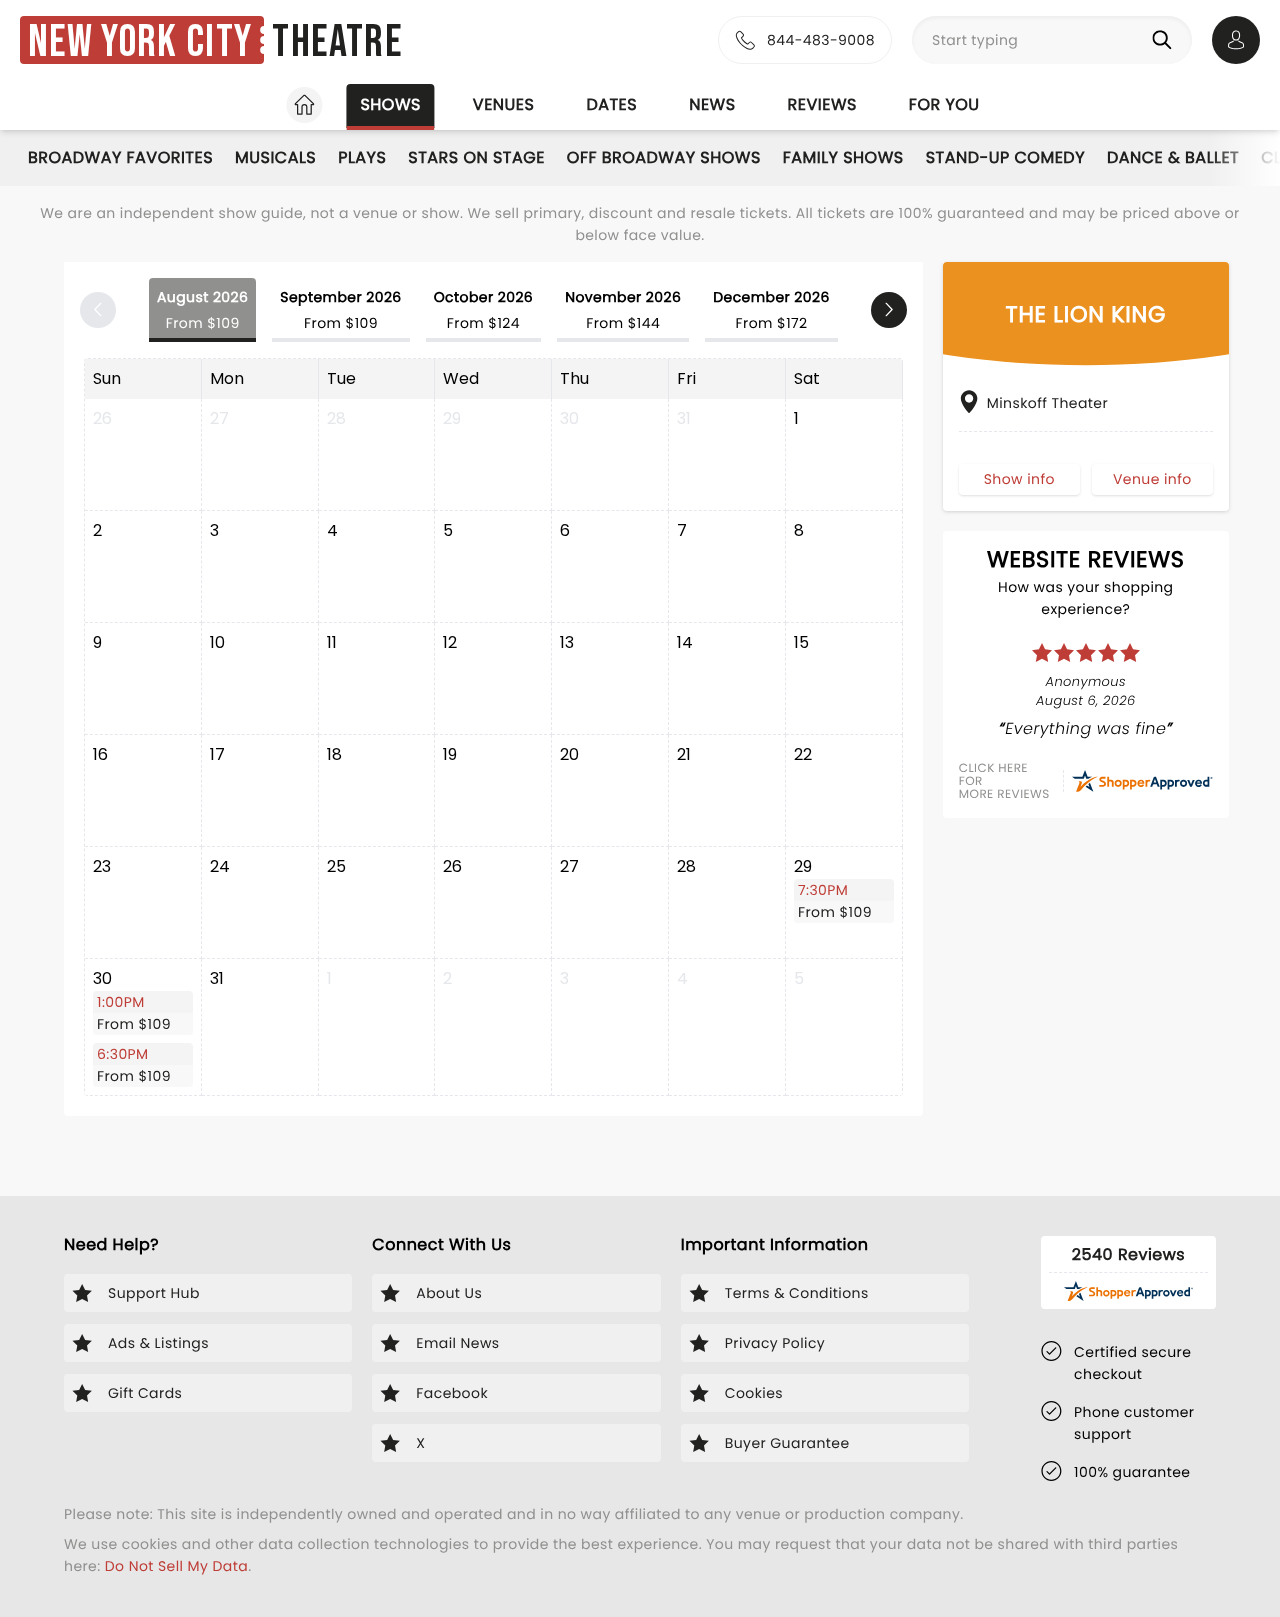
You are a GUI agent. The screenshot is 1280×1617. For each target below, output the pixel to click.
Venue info (1152, 478)
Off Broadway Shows (664, 157)
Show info (1019, 478)
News (712, 104)
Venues (504, 104)
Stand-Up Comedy (1005, 157)
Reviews (822, 104)
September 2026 (340, 310)
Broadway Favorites (120, 157)
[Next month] (889, 310)
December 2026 (771, 310)
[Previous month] (98, 310)
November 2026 (623, 310)
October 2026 (483, 310)
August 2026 (202, 310)
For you (944, 104)
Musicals (275, 157)
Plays (362, 157)
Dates (611, 104)
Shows (390, 104)
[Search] (1166, 40)
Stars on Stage (476, 157)
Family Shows (843, 157)
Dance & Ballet (1173, 157)
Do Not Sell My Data (176, 1566)
